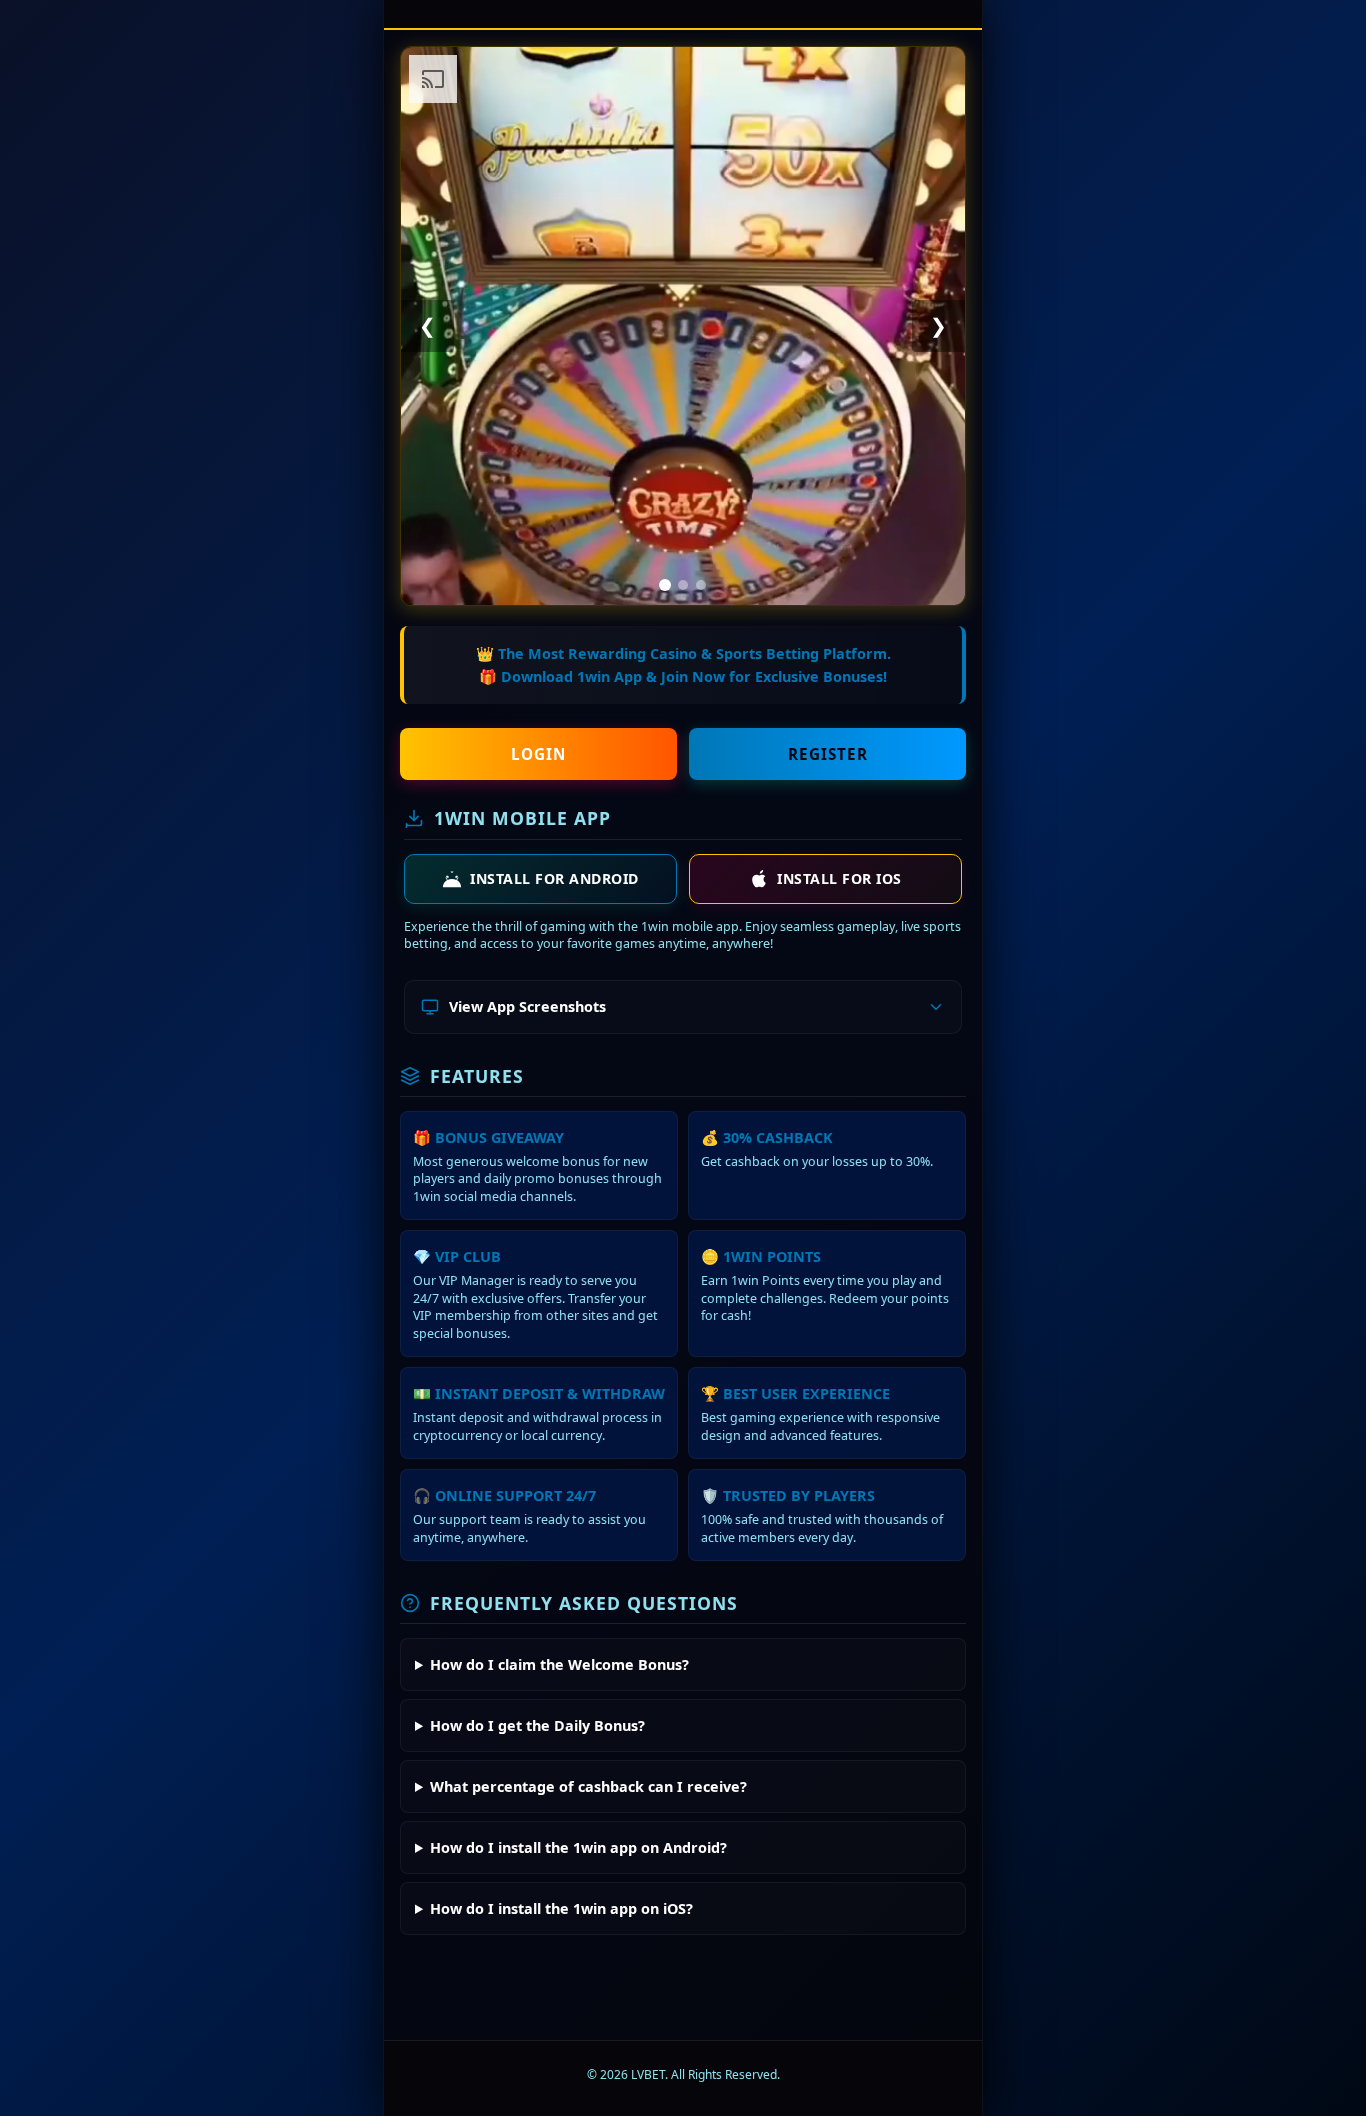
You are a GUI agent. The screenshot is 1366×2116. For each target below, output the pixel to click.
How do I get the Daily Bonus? (537, 1725)
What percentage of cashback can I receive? (588, 1786)
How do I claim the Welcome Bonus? (559, 1664)
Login (538, 754)
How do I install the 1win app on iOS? (561, 1908)
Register (828, 754)
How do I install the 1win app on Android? (578, 1847)
